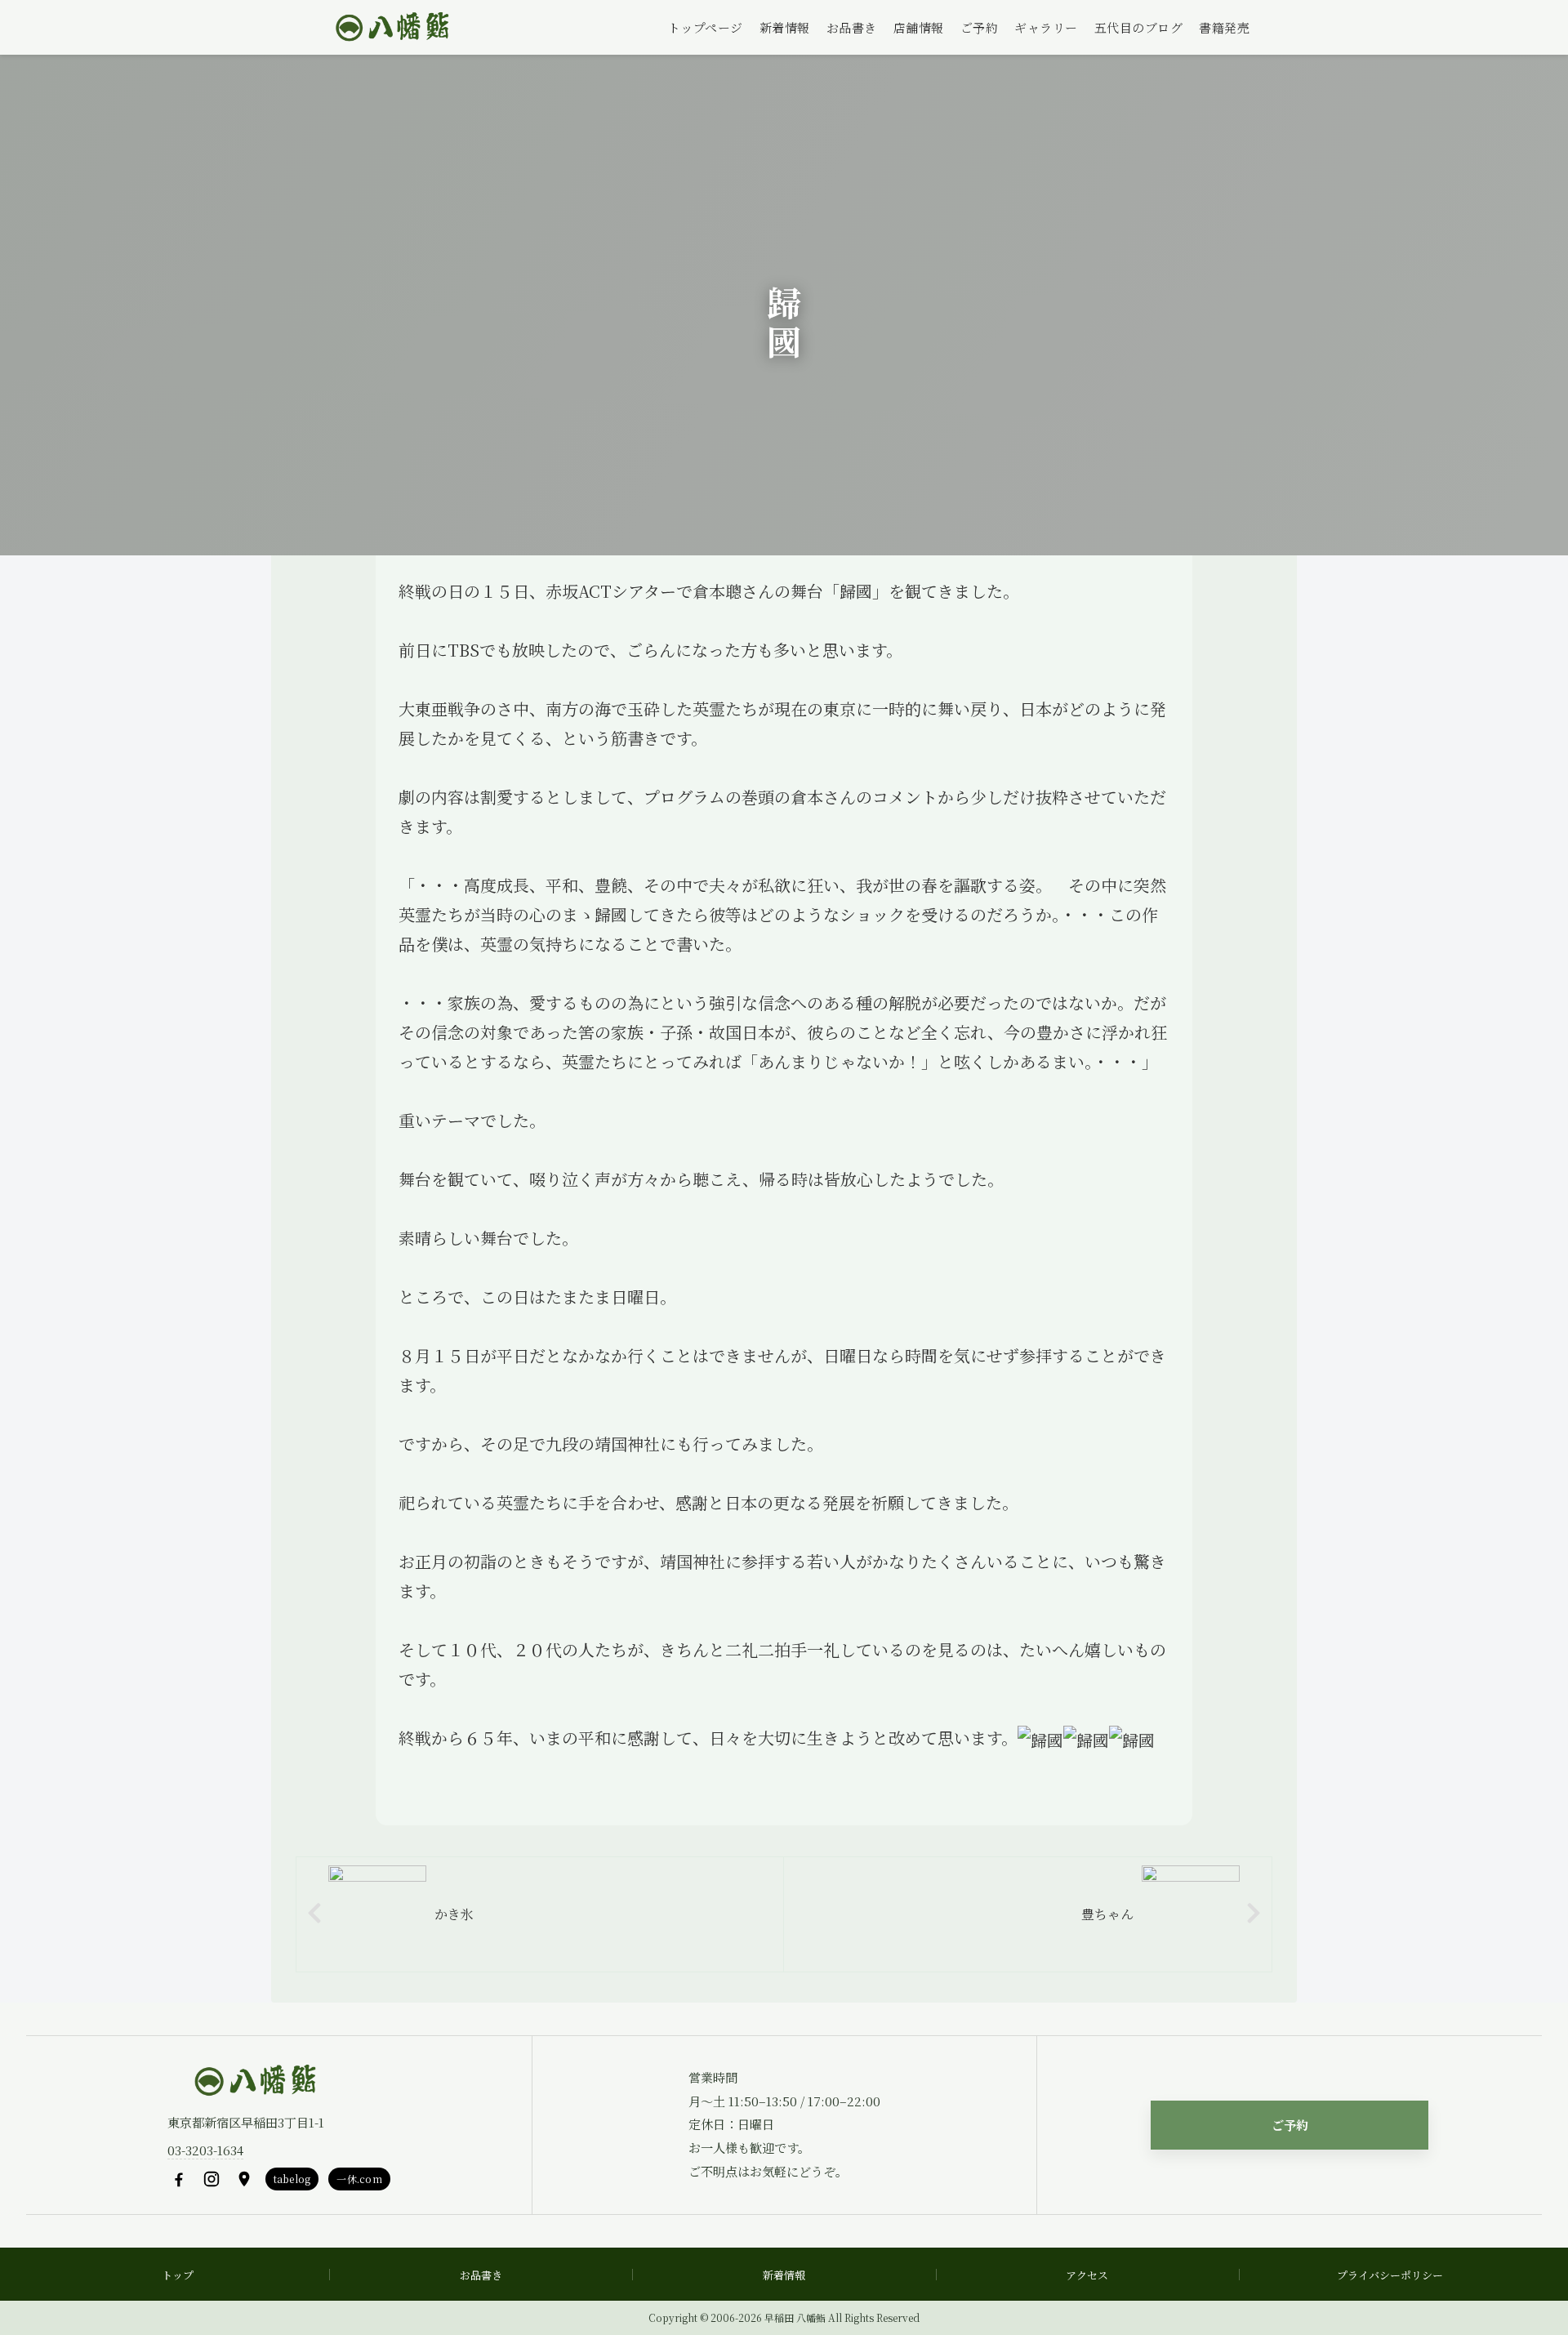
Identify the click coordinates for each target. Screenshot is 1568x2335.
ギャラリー (1046, 27)
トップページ (706, 27)
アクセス (1087, 2275)
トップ (178, 2275)
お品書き (852, 27)
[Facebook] (179, 2179)
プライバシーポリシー (1390, 2275)
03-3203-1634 (205, 2150)
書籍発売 (1224, 27)
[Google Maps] (244, 2179)
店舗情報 (919, 27)
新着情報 (785, 27)
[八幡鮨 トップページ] (390, 28)
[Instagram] (212, 2179)
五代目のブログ (1139, 27)
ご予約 (980, 27)
